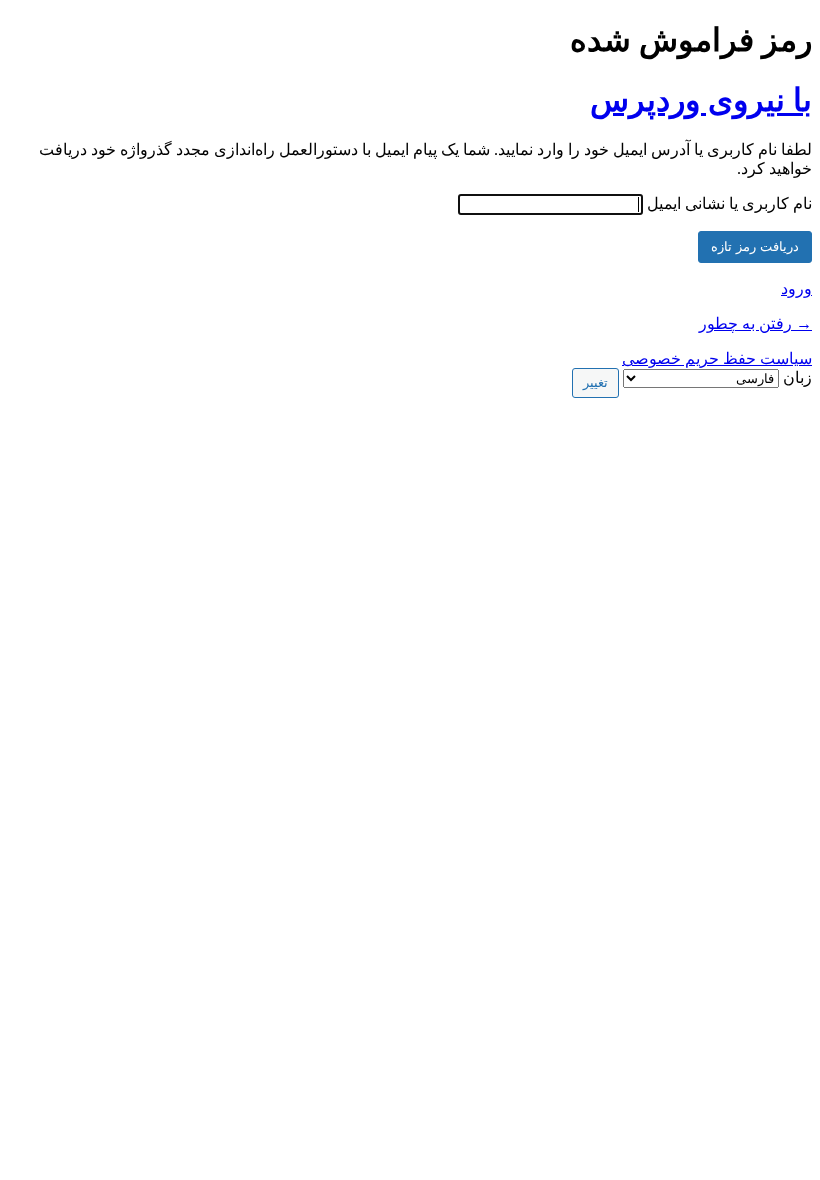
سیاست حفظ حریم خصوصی (717, 358)
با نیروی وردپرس (701, 100)
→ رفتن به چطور (755, 323)
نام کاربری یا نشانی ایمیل (729, 203)
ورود (796, 288)
